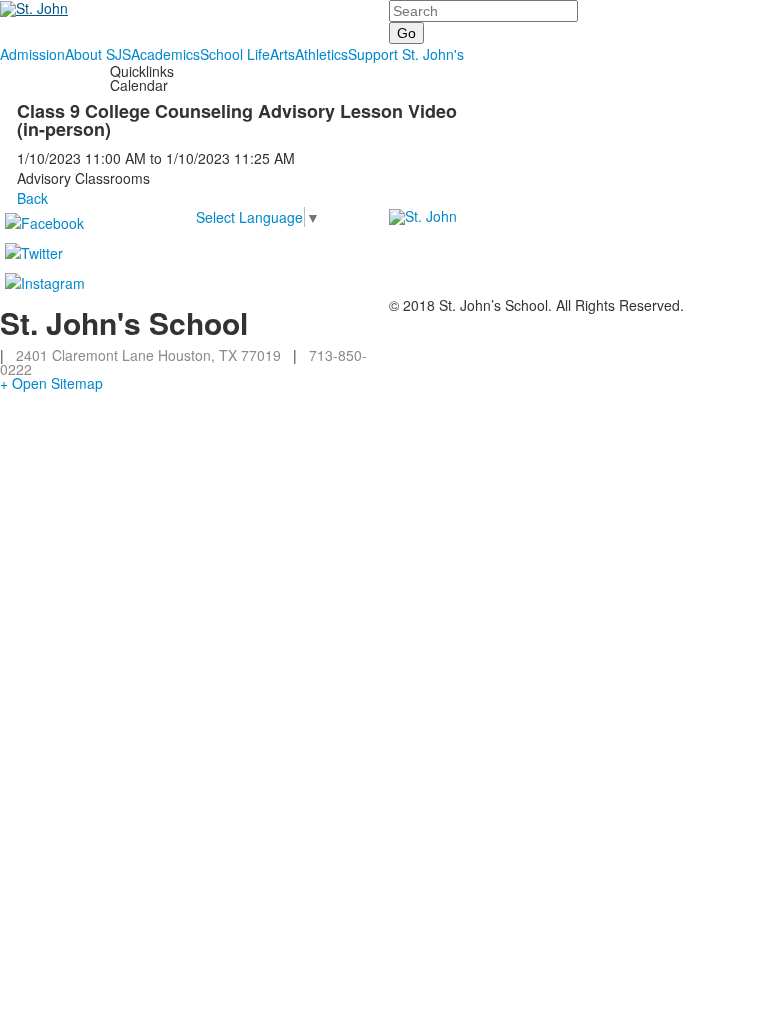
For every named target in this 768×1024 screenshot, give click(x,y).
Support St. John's (406, 54)
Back (32, 198)
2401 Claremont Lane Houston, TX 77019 (148, 355)
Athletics (321, 54)
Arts (282, 54)
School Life (235, 54)
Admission (32, 54)
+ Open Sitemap (51, 383)
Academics (165, 54)
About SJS (98, 54)
